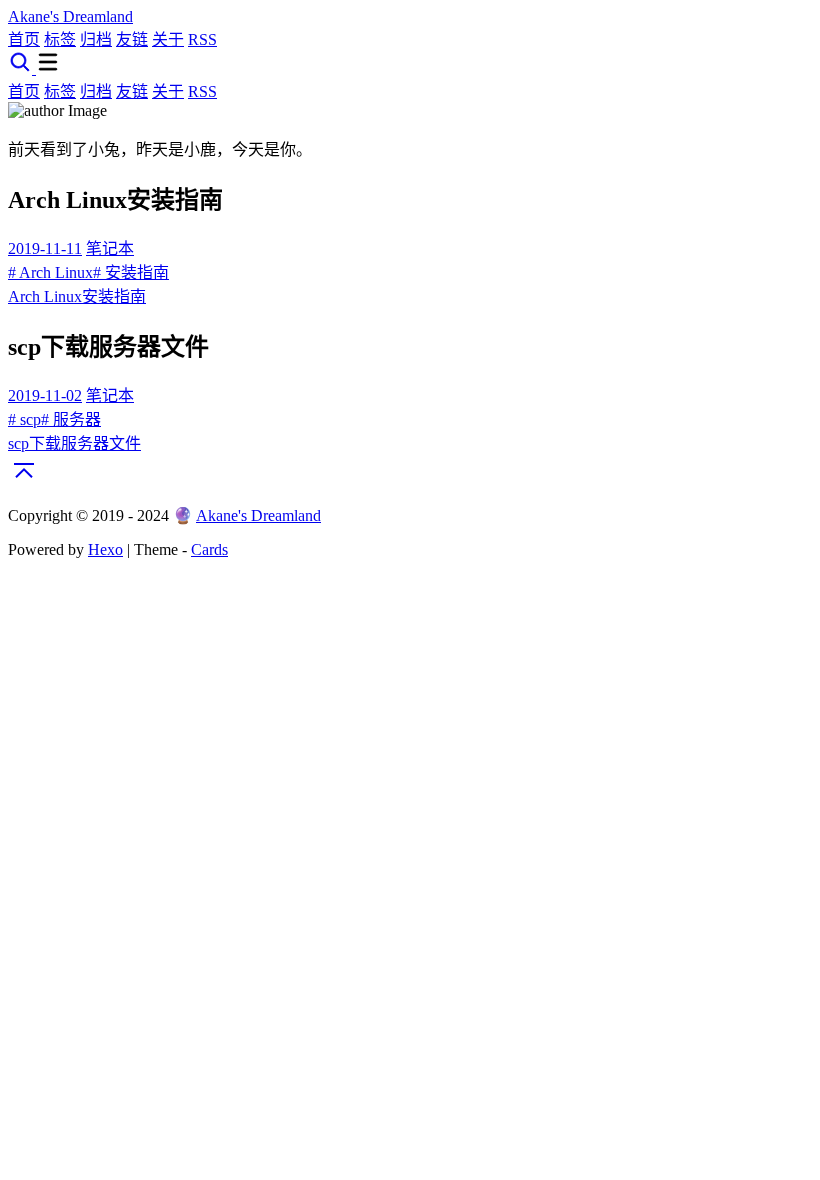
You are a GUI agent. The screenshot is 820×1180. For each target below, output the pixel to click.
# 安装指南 (131, 272)
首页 (24, 39)
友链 (132, 39)
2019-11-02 (45, 395)
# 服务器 (71, 419)
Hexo (105, 549)
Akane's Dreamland (258, 515)
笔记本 (110, 248)
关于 (168, 39)
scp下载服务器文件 (74, 443)
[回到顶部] (24, 480)
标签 (60, 39)
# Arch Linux (50, 272)
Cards (209, 549)
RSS (202, 39)
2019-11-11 (45, 248)
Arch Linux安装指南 (77, 296)
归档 (96, 39)
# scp (24, 419)
